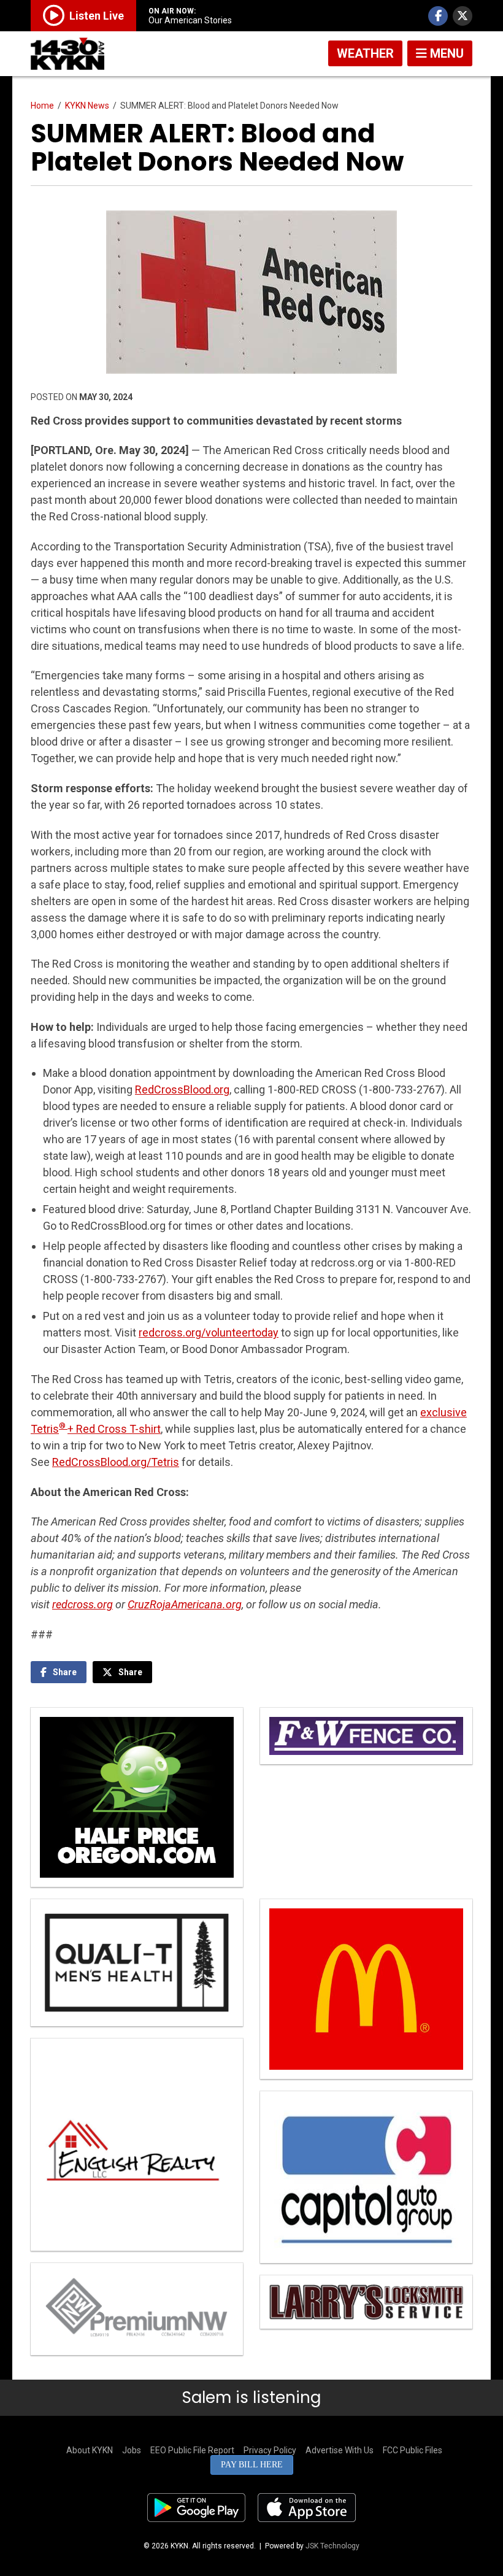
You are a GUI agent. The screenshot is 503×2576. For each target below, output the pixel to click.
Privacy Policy (270, 2450)
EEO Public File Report (192, 2450)
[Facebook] (438, 16)
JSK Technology (332, 2546)
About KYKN (90, 2450)
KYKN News (87, 106)
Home (42, 106)
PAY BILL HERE (252, 2465)
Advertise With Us (340, 2450)
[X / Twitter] (463, 16)
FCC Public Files (413, 2450)
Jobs (132, 2450)
